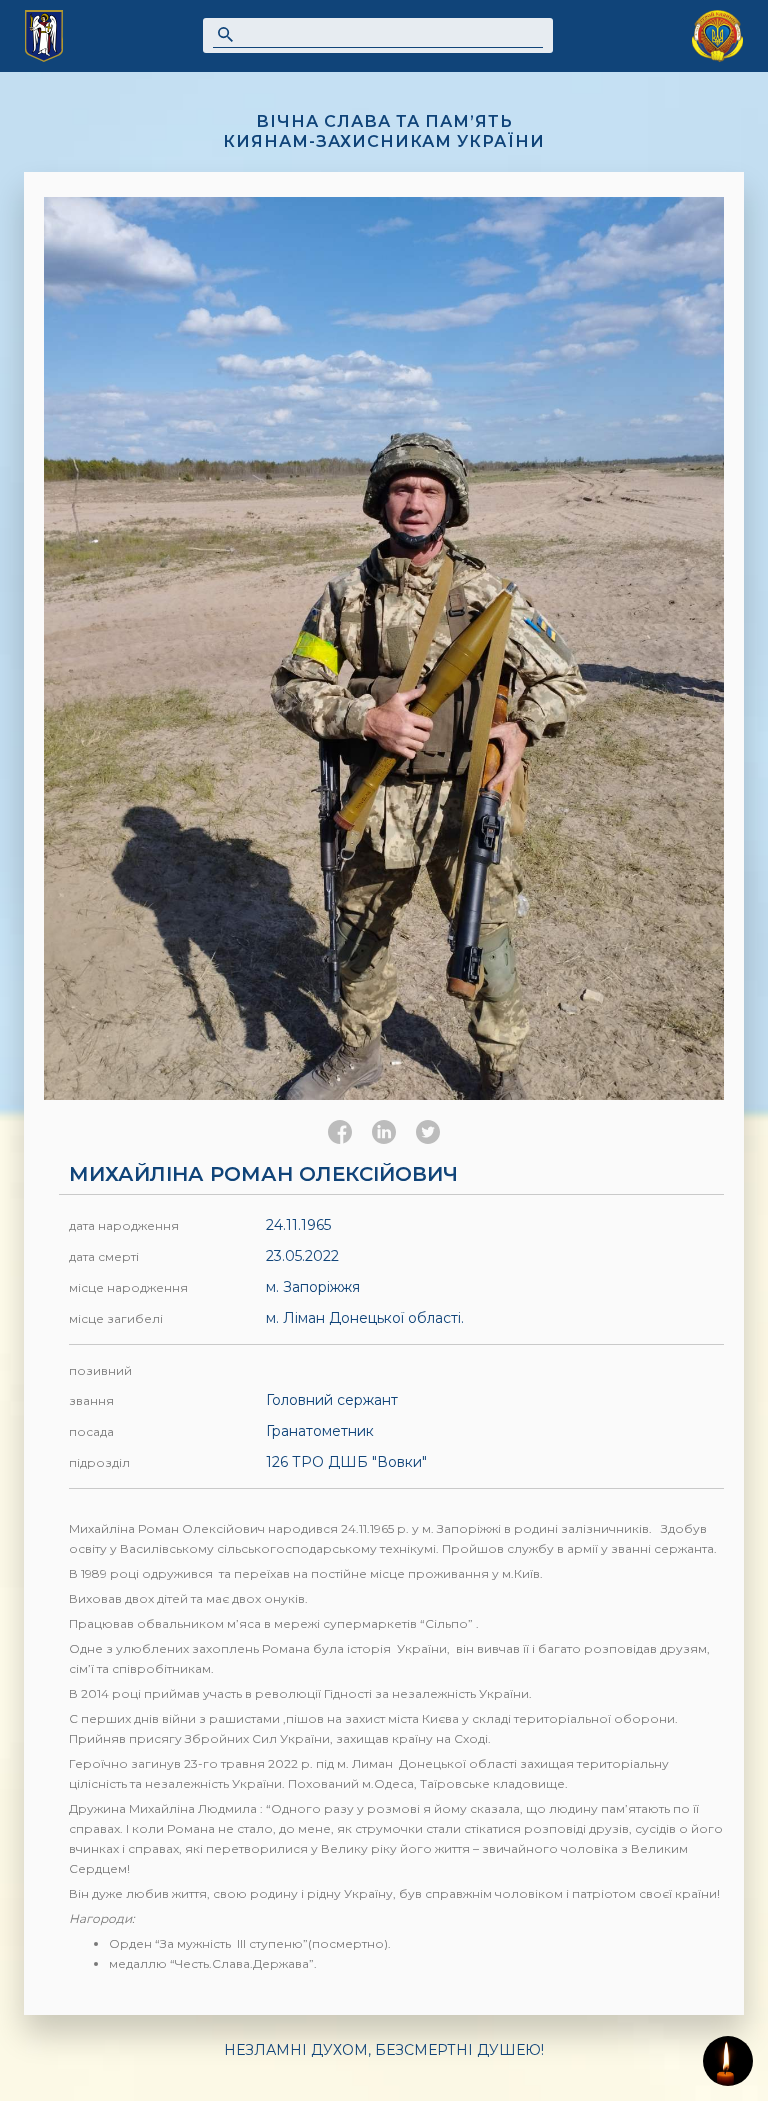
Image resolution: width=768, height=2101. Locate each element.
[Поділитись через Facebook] (340, 1132)
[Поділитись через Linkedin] (384, 1132)
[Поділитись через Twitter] (428, 1132)
